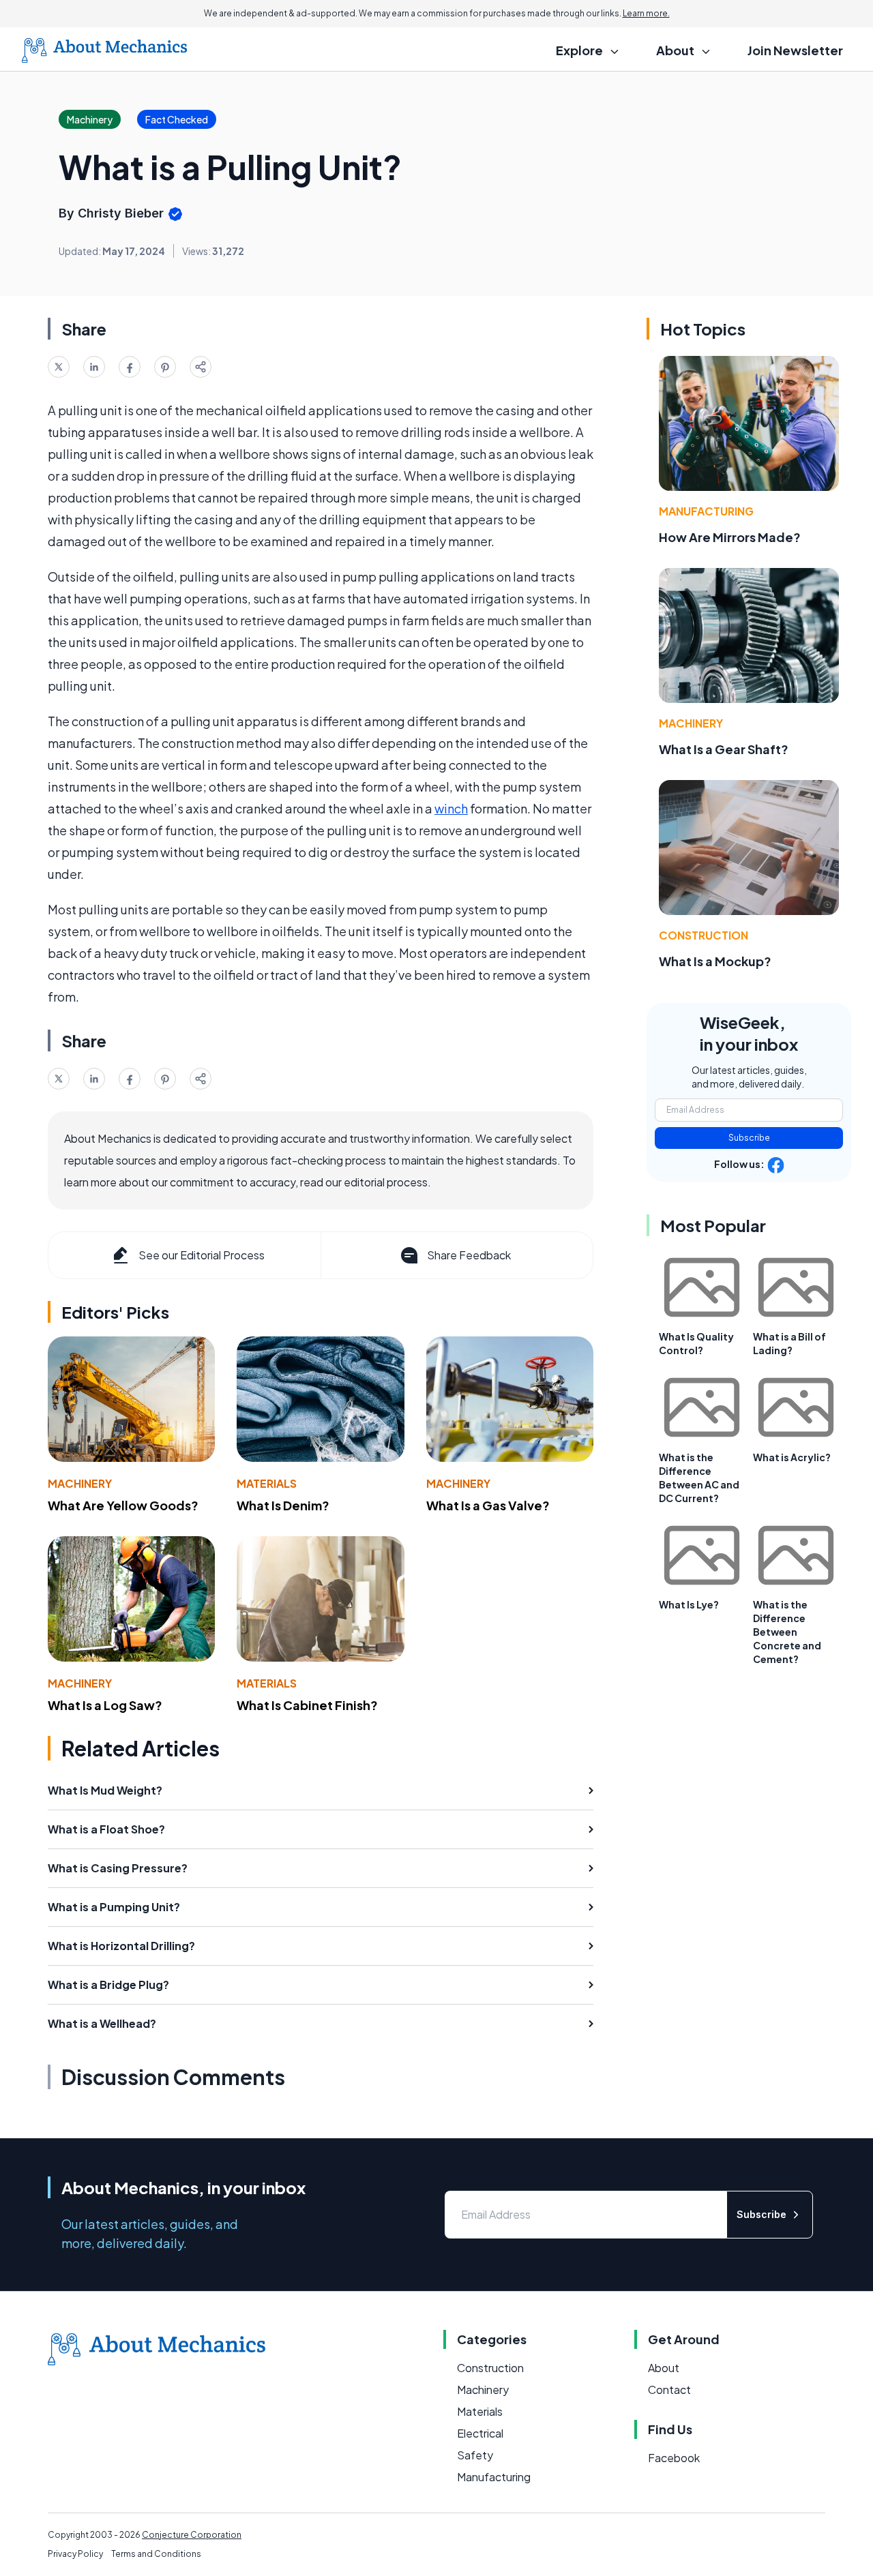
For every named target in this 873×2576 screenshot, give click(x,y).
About (664, 2368)
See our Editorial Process (202, 1255)
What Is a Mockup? (715, 961)
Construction (704, 935)
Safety (475, 2455)
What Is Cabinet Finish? (307, 1705)
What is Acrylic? (792, 1457)
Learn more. (646, 13)
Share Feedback (469, 1255)
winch (451, 808)
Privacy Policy (75, 2554)
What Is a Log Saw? (105, 1705)
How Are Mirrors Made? (730, 537)
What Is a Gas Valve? (488, 1505)
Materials (267, 1483)
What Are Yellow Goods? (123, 1505)
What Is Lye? (689, 1604)
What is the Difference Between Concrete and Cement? (787, 1632)
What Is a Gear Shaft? (724, 749)
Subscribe (749, 1138)
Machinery (80, 1483)
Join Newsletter (795, 50)
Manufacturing (706, 511)
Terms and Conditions (156, 2554)
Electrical (480, 2433)
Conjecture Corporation (192, 2535)
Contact (669, 2390)
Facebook (674, 2458)
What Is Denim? (283, 1505)
